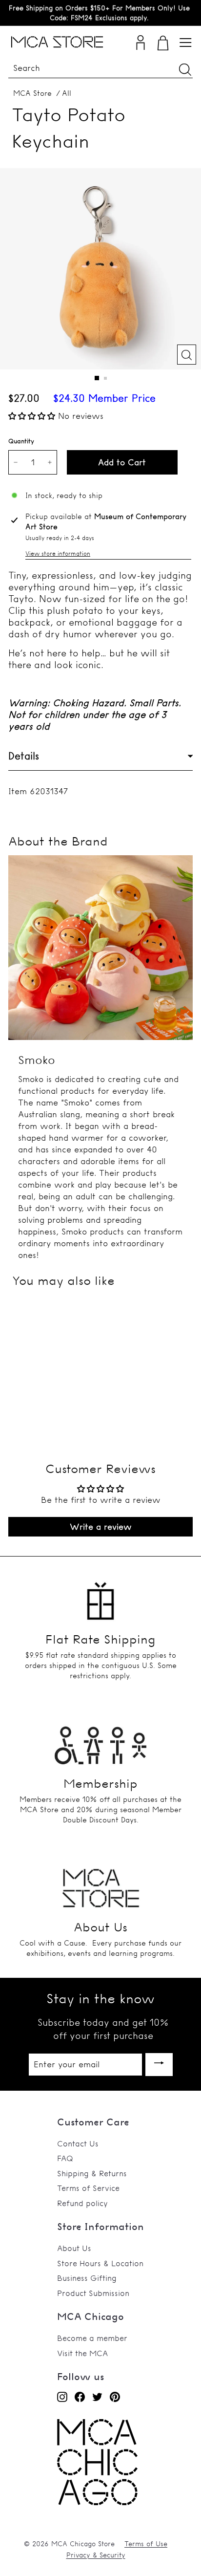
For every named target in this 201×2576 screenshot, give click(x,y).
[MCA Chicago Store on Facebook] (80, 2396)
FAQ (65, 2158)
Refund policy (82, 2203)
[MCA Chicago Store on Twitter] (97, 2396)
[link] (97, 2502)
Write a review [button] (101, 1526)
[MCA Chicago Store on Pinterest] (115, 2396)
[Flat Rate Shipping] (100, 1597)
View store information (58, 553)
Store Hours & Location (100, 2263)
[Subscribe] (159, 2065)
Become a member (92, 2338)
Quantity (21, 441)
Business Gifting (87, 2278)
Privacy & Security (96, 2555)
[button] (33, 416)
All (67, 93)
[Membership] (100, 1740)
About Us (74, 2248)
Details (24, 756)
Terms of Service (88, 2188)
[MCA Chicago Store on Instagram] (62, 2396)
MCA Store (32, 93)
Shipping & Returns (92, 2173)
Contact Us (78, 2143)
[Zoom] (187, 355)
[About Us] (100, 1884)
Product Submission (93, 2293)
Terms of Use (146, 2544)
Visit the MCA (82, 2353)
